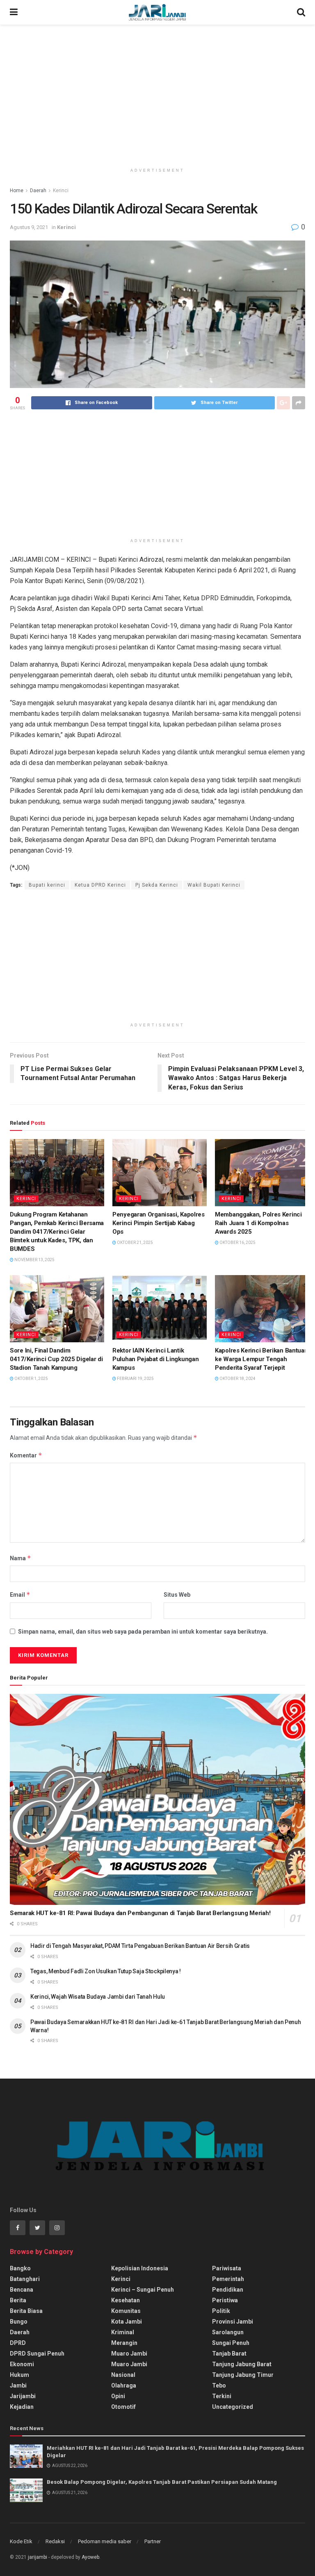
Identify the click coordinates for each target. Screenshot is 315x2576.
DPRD (18, 2343)
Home (17, 191)
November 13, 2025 (34, 1260)
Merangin (124, 2343)
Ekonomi (22, 2364)
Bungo (19, 2322)
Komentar (26, 1455)
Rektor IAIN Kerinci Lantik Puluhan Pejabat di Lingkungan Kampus (155, 1359)
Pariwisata (227, 2268)
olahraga (124, 2385)
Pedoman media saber (105, 2541)
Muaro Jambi (129, 2354)
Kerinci (61, 191)
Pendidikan (228, 2290)
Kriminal (123, 2332)
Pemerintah (228, 2279)
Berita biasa (26, 2311)
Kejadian (22, 2407)
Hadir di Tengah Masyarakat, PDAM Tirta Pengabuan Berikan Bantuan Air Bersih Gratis (140, 1946)
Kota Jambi (127, 2322)
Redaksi (55, 2541)
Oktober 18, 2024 (237, 1379)
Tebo (219, 2385)
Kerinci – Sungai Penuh (143, 2290)
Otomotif (123, 2407)
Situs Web (177, 1595)
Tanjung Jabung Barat (242, 2364)
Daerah (38, 191)
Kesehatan (126, 2300)
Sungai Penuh (231, 2343)
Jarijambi (23, 2396)
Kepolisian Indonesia (140, 2268)
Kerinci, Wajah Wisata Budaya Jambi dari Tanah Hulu (98, 1997)
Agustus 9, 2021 (29, 227)
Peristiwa (225, 2300)
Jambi (18, 2385)
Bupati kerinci (47, 885)
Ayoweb (90, 2557)
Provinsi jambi (233, 2322)
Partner (153, 2541)
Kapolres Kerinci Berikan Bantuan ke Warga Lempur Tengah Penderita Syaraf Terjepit (261, 1359)
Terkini (222, 2396)
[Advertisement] (157, 94)
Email (20, 1594)
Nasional (123, 2375)
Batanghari (25, 2279)
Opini (118, 2396)
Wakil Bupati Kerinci (214, 885)
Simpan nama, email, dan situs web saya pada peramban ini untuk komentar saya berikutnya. (143, 1632)
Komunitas (126, 2311)
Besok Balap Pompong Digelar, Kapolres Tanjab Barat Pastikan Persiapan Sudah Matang (162, 2482)
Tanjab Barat (229, 2354)
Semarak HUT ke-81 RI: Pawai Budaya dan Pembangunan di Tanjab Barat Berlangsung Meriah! (140, 1913)
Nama (21, 1558)
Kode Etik (21, 2541)
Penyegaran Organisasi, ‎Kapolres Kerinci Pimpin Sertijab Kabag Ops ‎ (159, 1223)
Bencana (22, 2290)
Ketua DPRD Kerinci (100, 885)
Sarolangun (228, 2332)
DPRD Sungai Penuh (37, 2354)
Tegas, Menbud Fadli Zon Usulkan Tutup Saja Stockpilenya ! (106, 1971)
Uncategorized (233, 2407)
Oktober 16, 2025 (237, 1243)
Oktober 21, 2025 (135, 1243)
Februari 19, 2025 (135, 1379)
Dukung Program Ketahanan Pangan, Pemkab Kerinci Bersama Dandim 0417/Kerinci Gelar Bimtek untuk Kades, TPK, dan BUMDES (57, 1232)
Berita (18, 2300)
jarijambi (38, 2557)
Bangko (20, 2268)
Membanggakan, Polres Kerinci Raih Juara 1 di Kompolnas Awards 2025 (258, 1223)
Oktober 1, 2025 (31, 1379)
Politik (221, 2311)
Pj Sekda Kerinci (157, 885)
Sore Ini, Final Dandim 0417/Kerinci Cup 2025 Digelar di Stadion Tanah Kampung (56, 1359)
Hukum (19, 2375)
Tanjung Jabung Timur (243, 2375)
